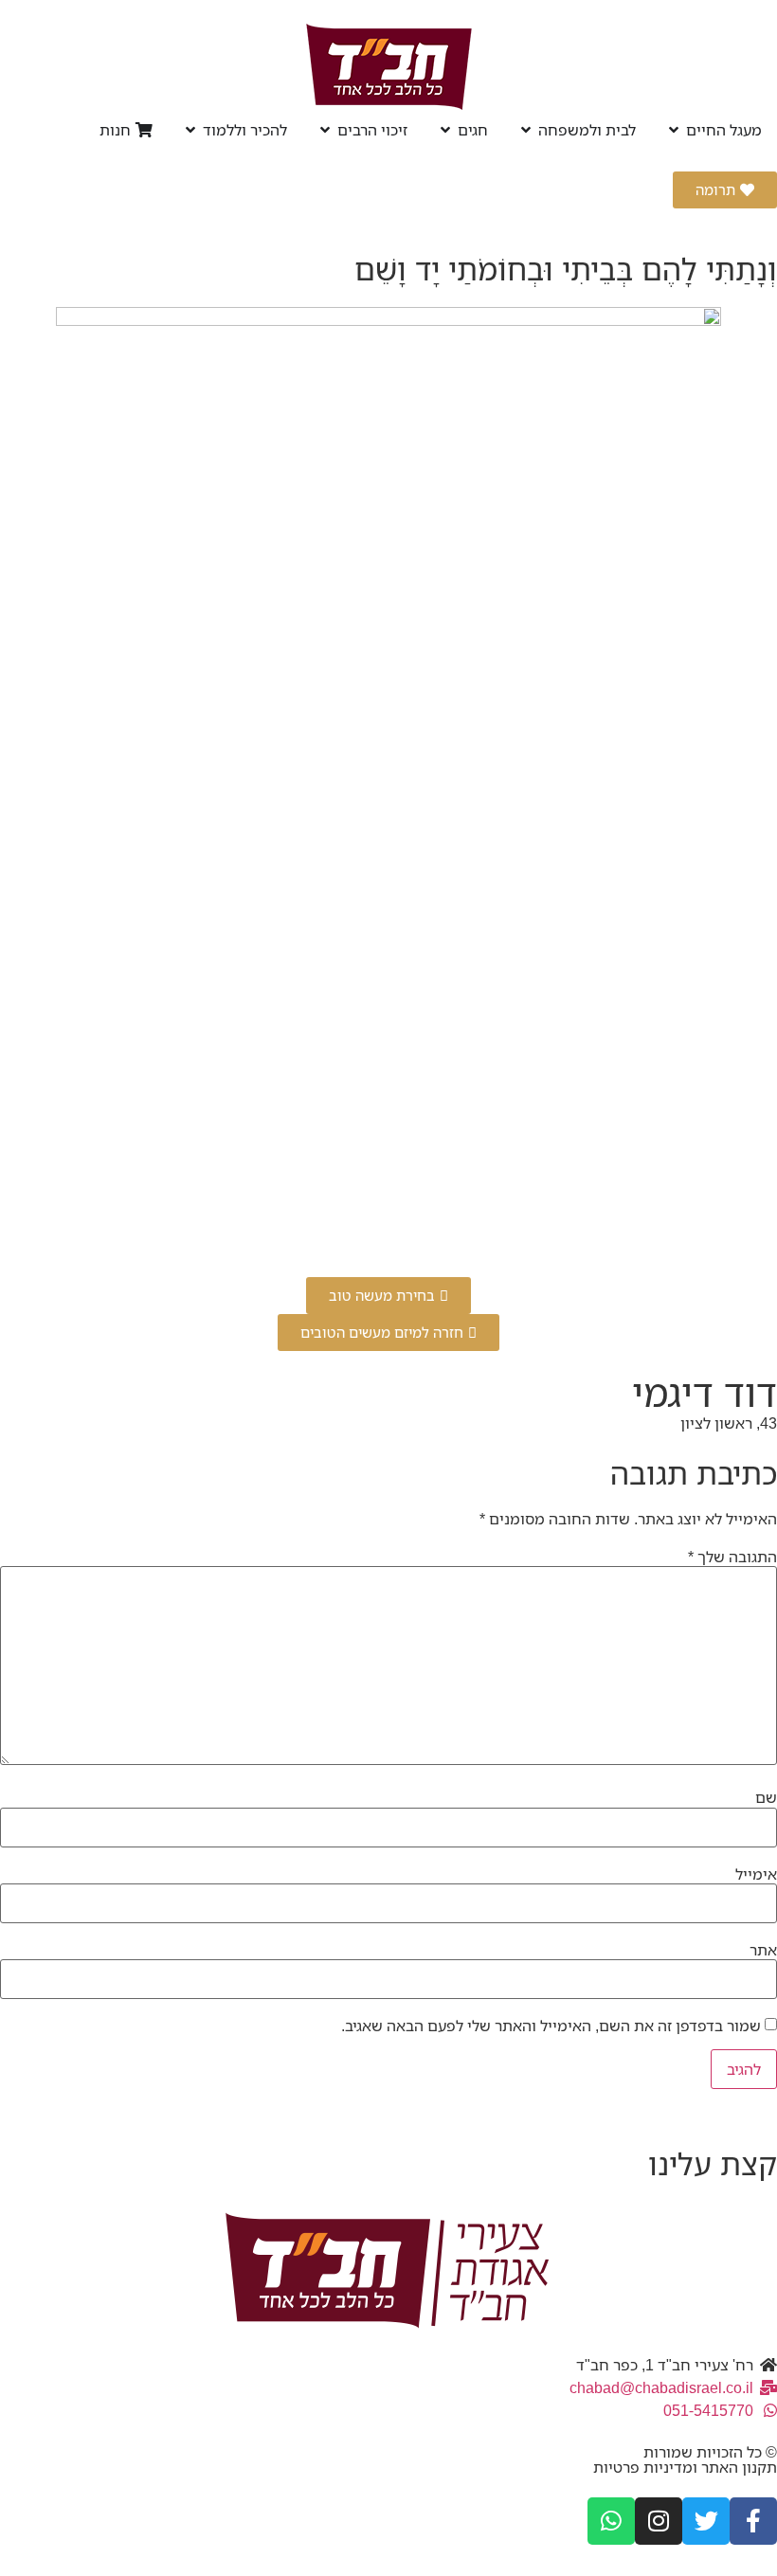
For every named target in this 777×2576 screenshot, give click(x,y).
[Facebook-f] (753, 2521)
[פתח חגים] (445, 130)
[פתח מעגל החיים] (674, 130)
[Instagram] (659, 2521)
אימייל (756, 1874)
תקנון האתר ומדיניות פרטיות (685, 2467)
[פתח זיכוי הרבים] (325, 130)
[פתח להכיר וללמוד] (190, 130)
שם (766, 1797)
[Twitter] (706, 2521)
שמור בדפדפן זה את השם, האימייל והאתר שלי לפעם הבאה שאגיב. (551, 2026)
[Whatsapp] (611, 2521)
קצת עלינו (713, 2163)
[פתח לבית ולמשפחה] (526, 130)
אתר (763, 1950)
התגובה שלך (732, 1557)
